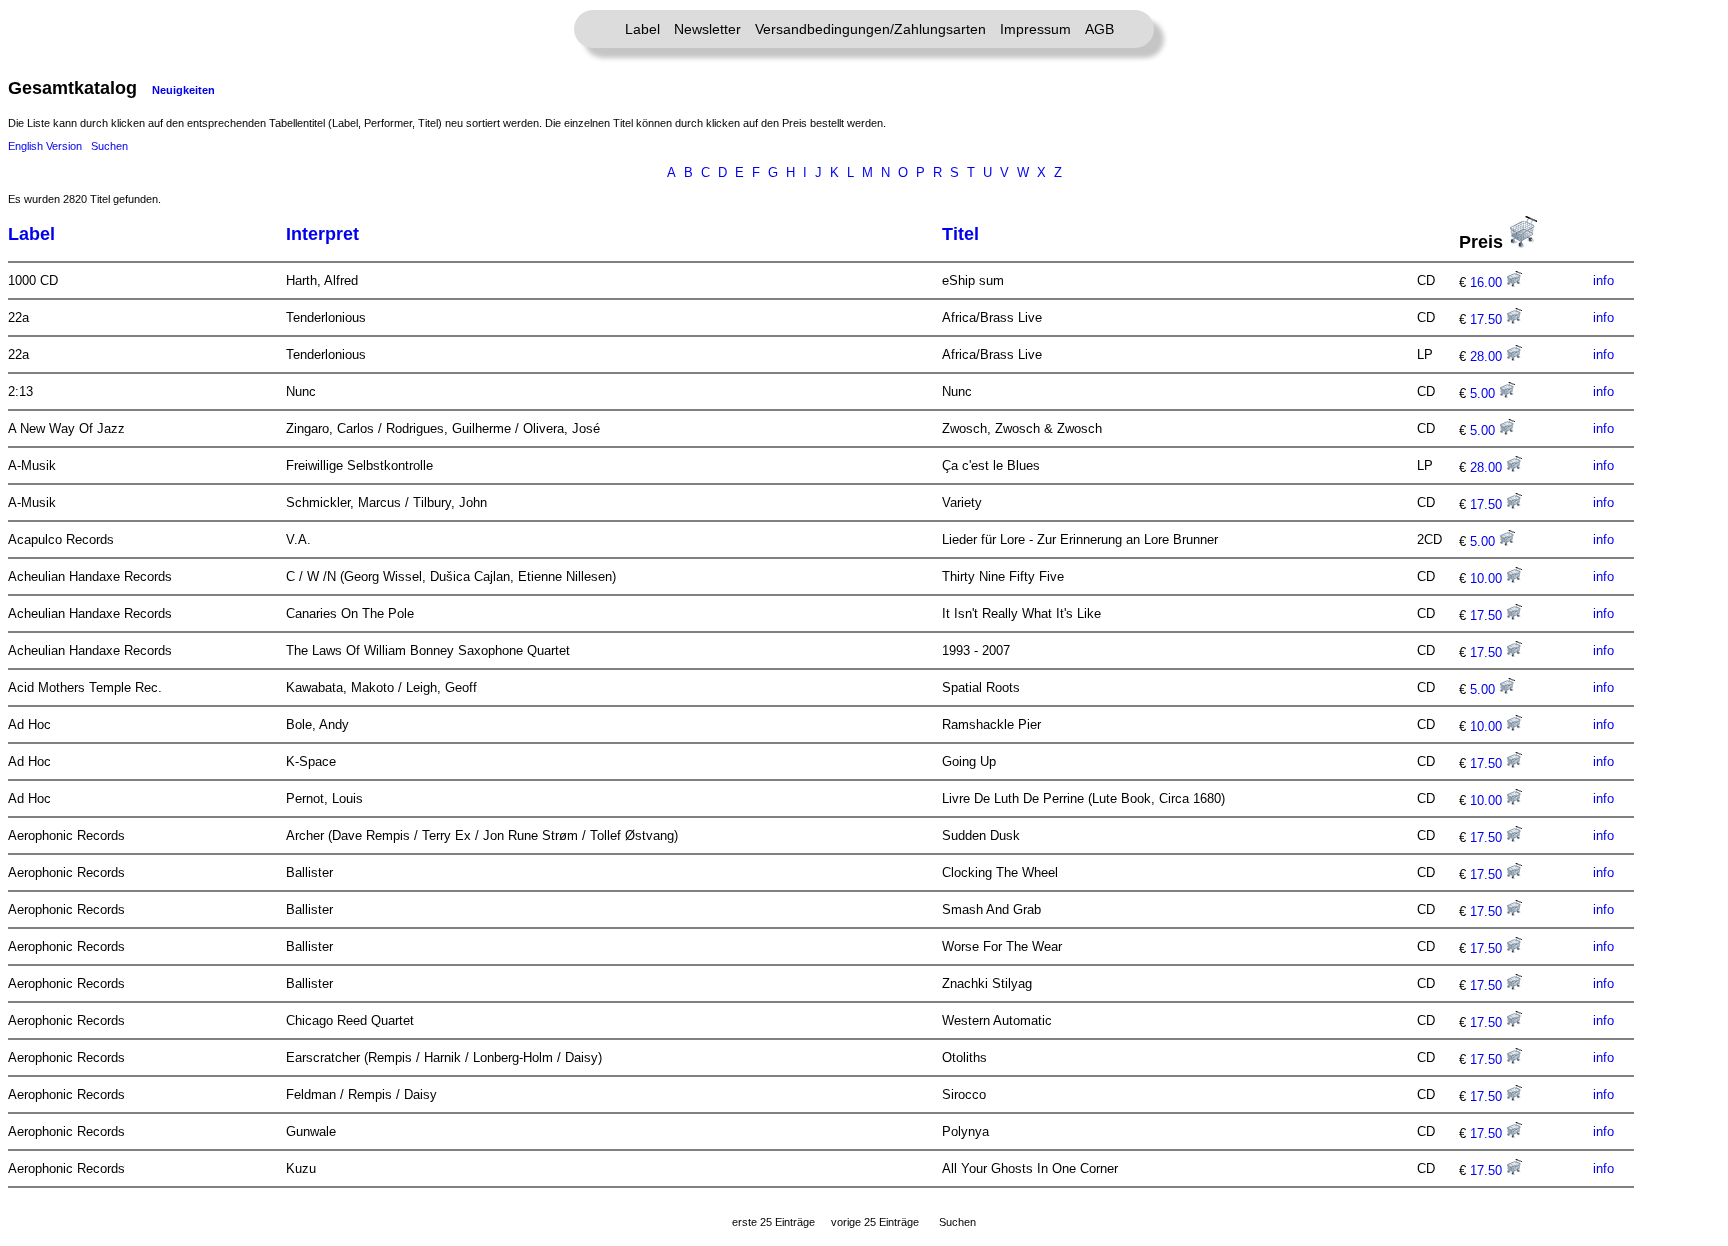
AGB (1099, 29)
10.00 (1488, 578)
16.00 (1488, 282)
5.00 (1484, 393)
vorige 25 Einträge (875, 1222)
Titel (960, 234)
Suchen (109, 146)
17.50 (1488, 319)
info (1603, 280)
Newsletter (707, 29)
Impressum (1035, 29)
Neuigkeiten (183, 90)
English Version (45, 146)
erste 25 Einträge (773, 1222)
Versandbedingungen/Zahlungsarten (870, 29)
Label (642, 29)
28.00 (1488, 356)
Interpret (322, 234)
